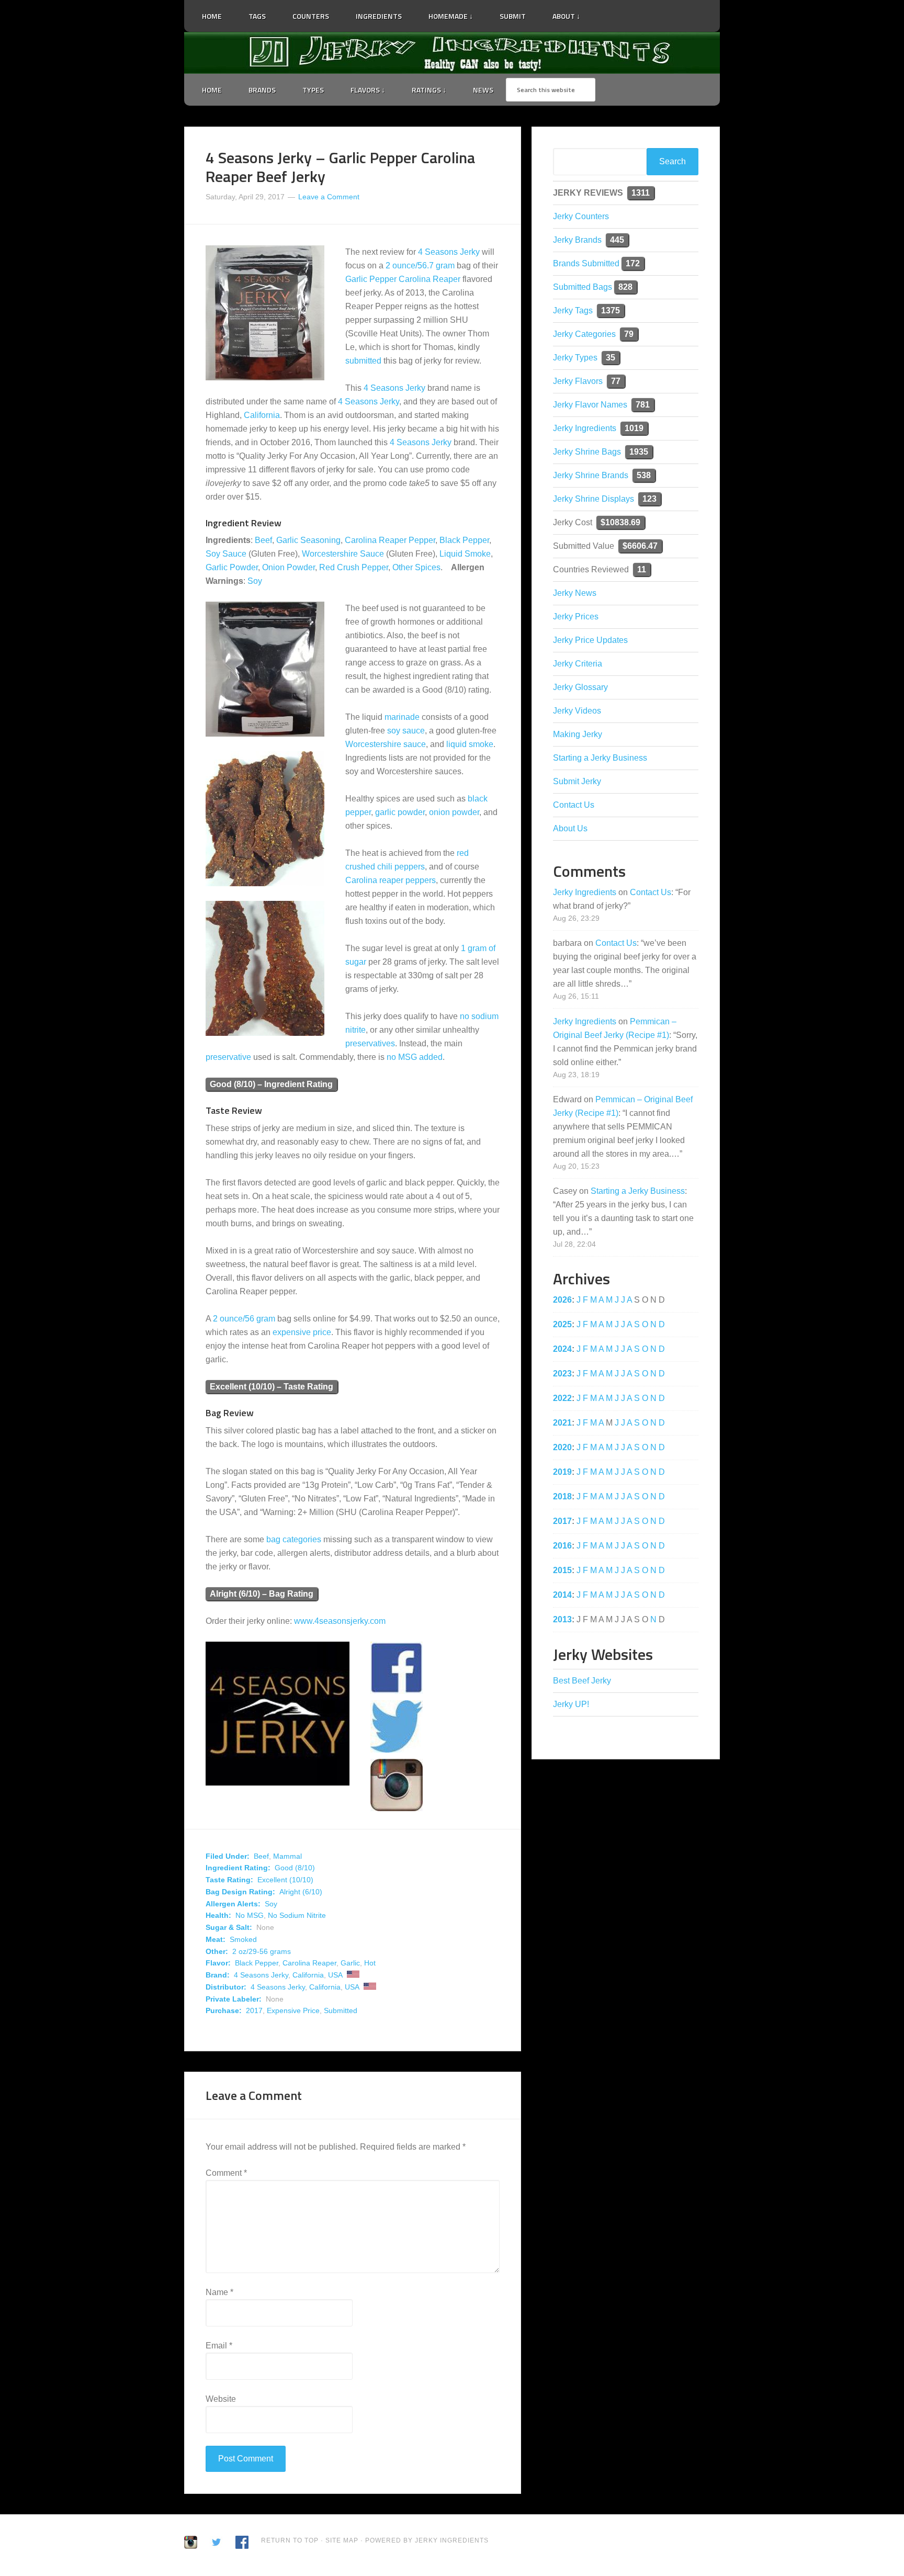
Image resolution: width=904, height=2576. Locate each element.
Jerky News (575, 593)
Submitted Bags (583, 287)
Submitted (341, 2010)
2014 (562, 1595)
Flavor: (218, 1963)
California (262, 415)
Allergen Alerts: (233, 1904)
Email (219, 2346)
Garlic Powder (232, 567)
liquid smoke (470, 744)
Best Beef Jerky (582, 1681)
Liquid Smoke (465, 554)
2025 (562, 1324)
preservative (228, 1057)
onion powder (454, 812)
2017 (254, 2010)
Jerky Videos (577, 711)
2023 (562, 1374)
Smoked (243, 1939)
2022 (562, 1398)
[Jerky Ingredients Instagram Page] (627, 11)
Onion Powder (289, 567)
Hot (370, 1963)
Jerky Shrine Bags (587, 452)
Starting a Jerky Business (600, 758)
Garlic (350, 1963)
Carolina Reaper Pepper (390, 540)
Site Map (343, 2540)
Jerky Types (575, 358)
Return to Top (290, 2540)
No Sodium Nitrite (297, 1915)
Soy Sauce (226, 554)
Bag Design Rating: (240, 1892)
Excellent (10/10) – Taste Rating (272, 1387)
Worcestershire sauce (386, 744)
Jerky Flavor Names (590, 405)
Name (219, 2292)
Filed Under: (228, 1856)
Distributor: (226, 1987)
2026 (562, 1300)
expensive (292, 1332)
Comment (226, 2173)
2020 (562, 1447)
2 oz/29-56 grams (262, 1951)
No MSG (250, 1915)
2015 (562, 1570)
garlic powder (400, 812)
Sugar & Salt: (229, 1927)
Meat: (216, 1939)
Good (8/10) (295, 1868)
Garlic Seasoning (308, 540)
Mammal (287, 1856)
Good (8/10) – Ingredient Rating (271, 1084)
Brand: (218, 1975)
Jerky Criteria (578, 664)
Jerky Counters (581, 216)
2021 (562, 1423)
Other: (217, 1951)
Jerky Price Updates (590, 640)
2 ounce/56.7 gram (420, 265)
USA (335, 1975)
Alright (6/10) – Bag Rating (262, 1594)
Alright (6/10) (301, 1892)
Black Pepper (464, 540)
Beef (263, 540)
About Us (570, 828)
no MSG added (415, 1057)
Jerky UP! (571, 1704)
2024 (562, 1349)
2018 (562, 1496)
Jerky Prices (576, 617)
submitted (363, 361)
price (322, 1332)
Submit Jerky (577, 781)
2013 (562, 1619)
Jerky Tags (573, 310)
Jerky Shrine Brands (591, 475)
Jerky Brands (577, 240)
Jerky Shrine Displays (594, 499)
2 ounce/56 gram (244, 1319)
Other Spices (416, 567)
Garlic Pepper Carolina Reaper (403, 279)
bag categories (294, 1539)
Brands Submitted (586, 263)
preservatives (370, 1043)
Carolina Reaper (309, 1963)
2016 (562, 1546)
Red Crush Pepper (354, 567)
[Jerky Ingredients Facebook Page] (614, 12)
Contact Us (574, 805)
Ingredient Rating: (238, 1868)
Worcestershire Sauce (343, 554)
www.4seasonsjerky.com (340, 1621)
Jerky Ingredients (452, 53)
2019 (562, 1472)
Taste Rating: (229, 1880)
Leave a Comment (329, 197)
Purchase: (224, 2010)
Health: (218, 1915)
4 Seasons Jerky (449, 252)
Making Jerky (578, 734)
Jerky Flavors (578, 381)
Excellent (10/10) (285, 1880)
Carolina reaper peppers (391, 880)
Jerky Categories (584, 334)
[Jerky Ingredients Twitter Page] (600, 12)
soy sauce (406, 731)
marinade (402, 717)
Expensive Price (293, 2010)
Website (221, 2399)
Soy (255, 581)
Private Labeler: (234, 1999)
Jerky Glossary (580, 687)
